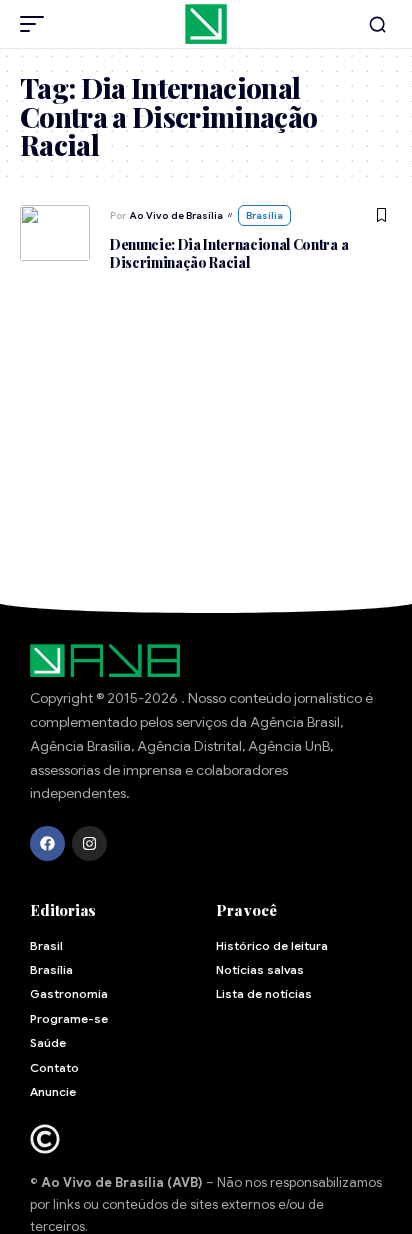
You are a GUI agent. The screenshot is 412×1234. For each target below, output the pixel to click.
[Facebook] (47, 843)
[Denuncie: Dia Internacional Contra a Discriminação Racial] (55, 233)
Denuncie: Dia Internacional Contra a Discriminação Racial (229, 253)
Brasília (264, 215)
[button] (37, 24)
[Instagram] (89, 843)
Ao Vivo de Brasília (176, 215)
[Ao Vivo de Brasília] (206, 24)
